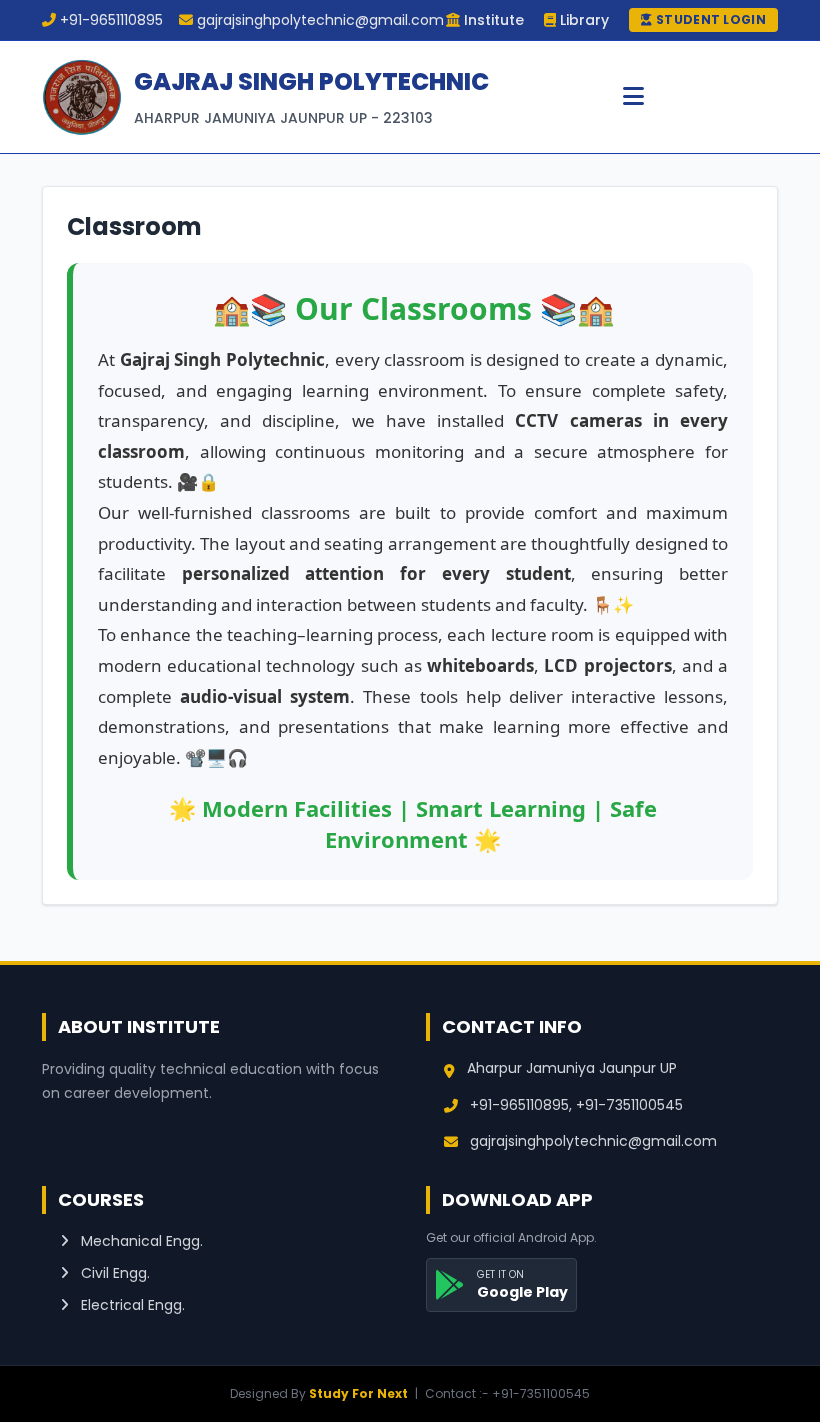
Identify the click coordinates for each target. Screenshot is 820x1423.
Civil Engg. (113, 1273)
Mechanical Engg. (140, 1241)
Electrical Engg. (131, 1305)
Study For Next (358, 1393)
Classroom (134, 226)
